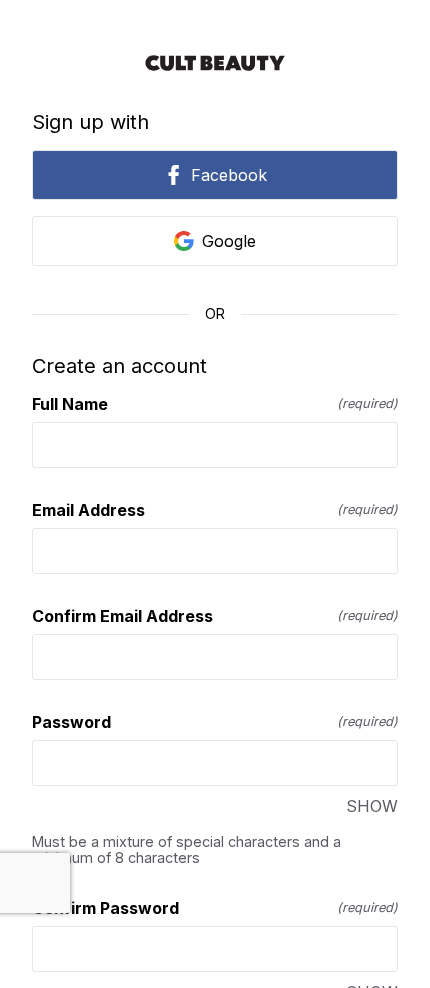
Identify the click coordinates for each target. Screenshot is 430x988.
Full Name (215, 404)
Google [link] (229, 241)
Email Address (215, 510)
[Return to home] (215, 63)
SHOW (372, 806)
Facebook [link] (229, 175)
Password (215, 722)
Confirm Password (215, 908)
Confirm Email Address (215, 616)
